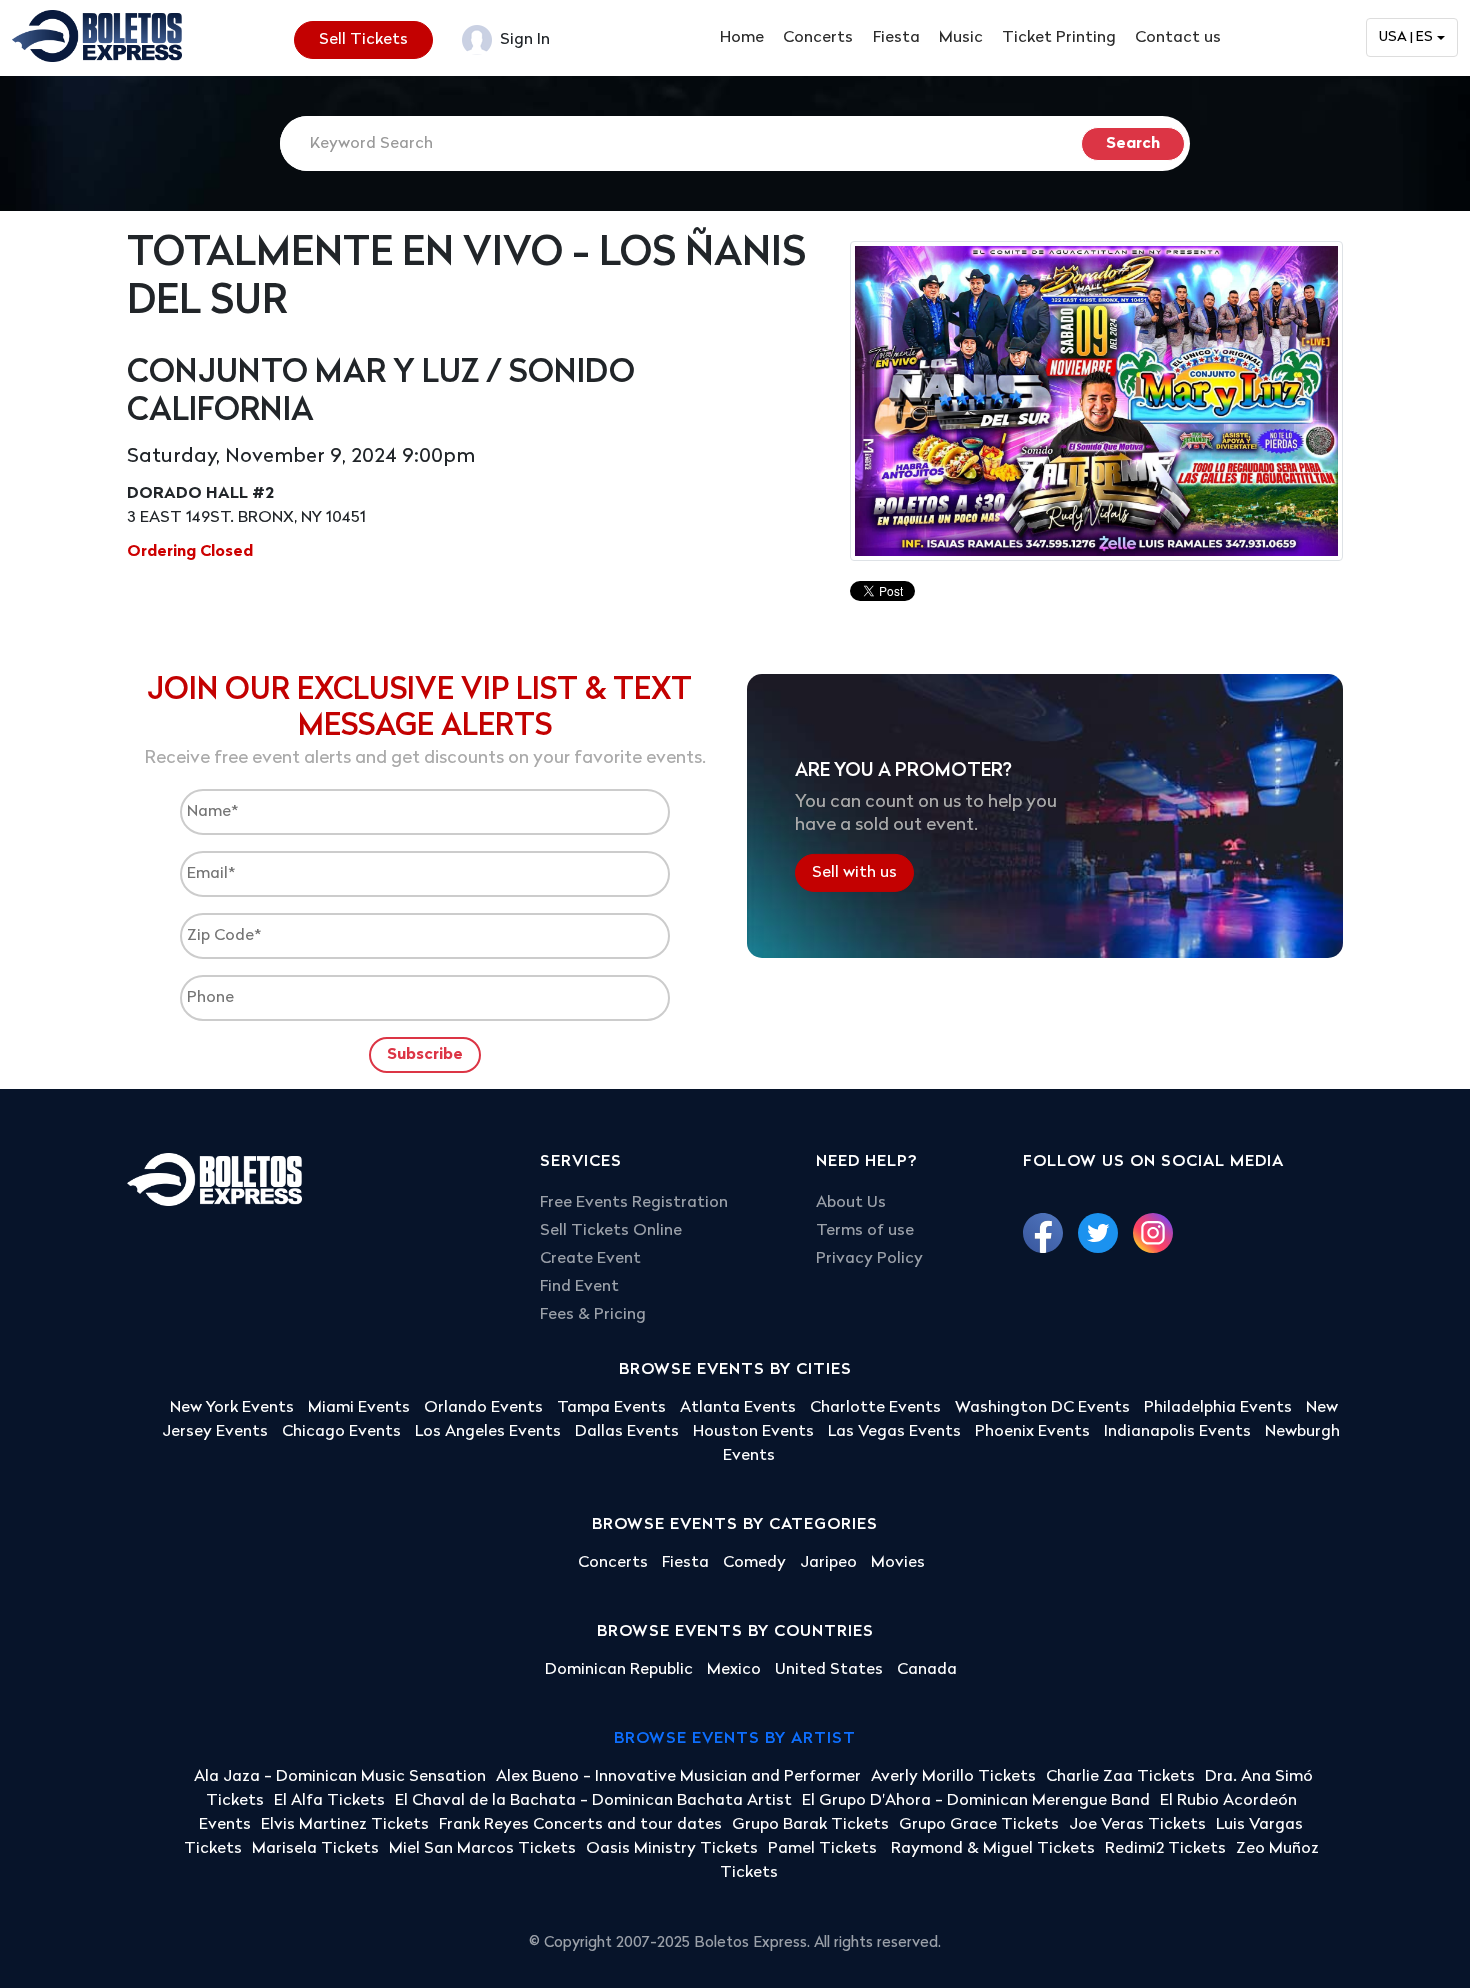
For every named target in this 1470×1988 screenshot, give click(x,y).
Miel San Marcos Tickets (482, 1849)
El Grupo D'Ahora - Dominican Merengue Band (976, 1801)
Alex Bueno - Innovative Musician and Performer (678, 1777)
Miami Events (359, 1408)
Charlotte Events (875, 1408)
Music (961, 38)
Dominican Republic (619, 1670)
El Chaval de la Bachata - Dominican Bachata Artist (593, 1801)
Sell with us (854, 872)
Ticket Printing (1059, 38)
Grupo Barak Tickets (810, 1825)
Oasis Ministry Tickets (672, 1849)
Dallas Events (627, 1432)
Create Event (590, 1259)
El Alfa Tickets (329, 1801)
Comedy (754, 1563)
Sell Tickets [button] (363, 40)
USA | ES (1406, 37)
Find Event (579, 1287)
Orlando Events (483, 1408)
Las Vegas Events (894, 1432)
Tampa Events (611, 1408)
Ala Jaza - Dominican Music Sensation (340, 1777)
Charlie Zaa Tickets (1120, 1777)
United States (829, 1670)
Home (742, 38)
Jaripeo (828, 1563)
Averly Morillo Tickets (953, 1777)
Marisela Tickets (315, 1849)
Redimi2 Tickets (1165, 1849)
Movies (898, 1563)
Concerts (818, 38)
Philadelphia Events (1218, 1408)
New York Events (232, 1408)
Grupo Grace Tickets (979, 1825)
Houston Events (753, 1432)
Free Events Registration (634, 1203)
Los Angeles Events (488, 1432)
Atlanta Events (738, 1408)
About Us (851, 1203)
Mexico (734, 1670)
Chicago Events (341, 1432)
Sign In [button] (523, 40)
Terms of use (865, 1231)
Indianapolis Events (1177, 1432)
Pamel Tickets (824, 1849)
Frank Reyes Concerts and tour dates (580, 1825)
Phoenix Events (1032, 1432)
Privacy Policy (869, 1259)
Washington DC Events (1042, 1408)
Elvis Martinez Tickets (345, 1825)
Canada (927, 1670)
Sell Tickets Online (611, 1231)
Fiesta (896, 38)
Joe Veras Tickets (1137, 1825)
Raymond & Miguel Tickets (993, 1849)
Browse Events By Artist (735, 1739)
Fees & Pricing (593, 1315)
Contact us (1178, 38)
